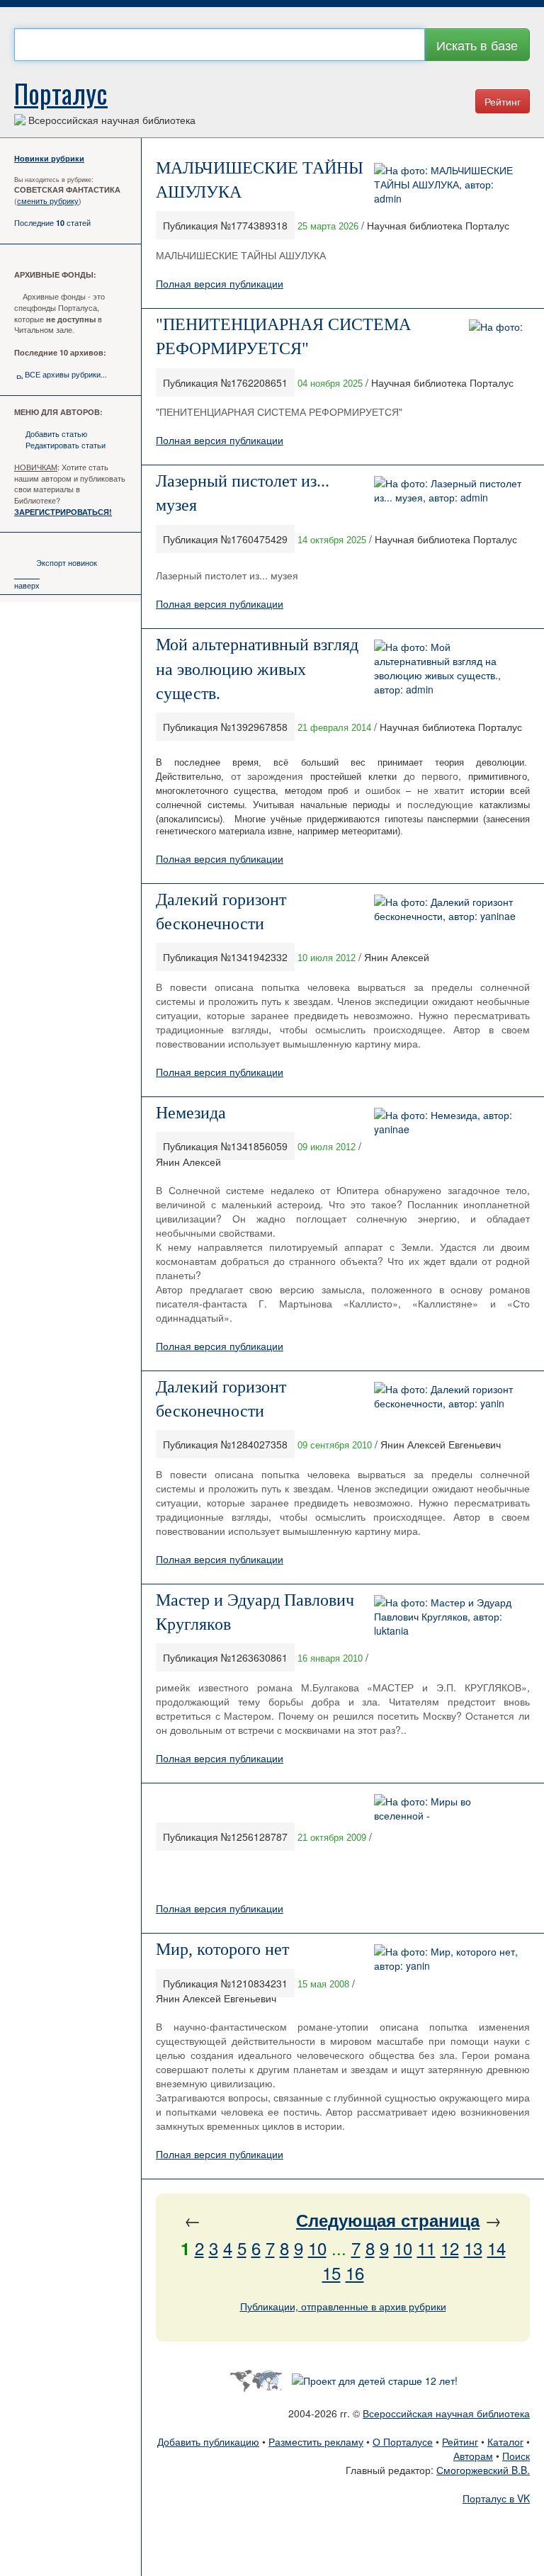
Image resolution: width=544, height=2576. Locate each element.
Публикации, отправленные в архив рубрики (343, 2306)
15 (331, 2273)
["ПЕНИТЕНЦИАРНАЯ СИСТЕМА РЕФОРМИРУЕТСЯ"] (496, 325)
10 (317, 2248)
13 (473, 2248)
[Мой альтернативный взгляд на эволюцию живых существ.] (448, 666)
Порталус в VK (496, 2498)
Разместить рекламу (316, 2441)
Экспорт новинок (67, 562)
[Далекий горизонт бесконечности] (448, 907)
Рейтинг (503, 101)
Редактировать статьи (66, 445)
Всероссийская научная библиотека (446, 2413)
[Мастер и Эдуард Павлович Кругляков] (448, 1614)
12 (450, 2248)
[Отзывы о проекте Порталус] (375, 2379)
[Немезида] (448, 1120)
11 (426, 2248)
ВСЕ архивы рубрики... (66, 374)
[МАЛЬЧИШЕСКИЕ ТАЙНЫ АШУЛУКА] (448, 183)
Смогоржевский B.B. (483, 2470)
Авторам (473, 2456)
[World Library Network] (255, 2379)
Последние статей (52, 222)
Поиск (516, 2456)
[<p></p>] (448, 1807)
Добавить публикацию (208, 2441)
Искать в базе (477, 45)
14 (497, 2248)
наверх (27, 585)
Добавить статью (56, 433)
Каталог (505, 2441)
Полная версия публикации (220, 283)
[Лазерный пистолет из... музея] (448, 489)
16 (355, 2273)
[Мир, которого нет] (448, 1957)
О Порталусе (403, 2441)
